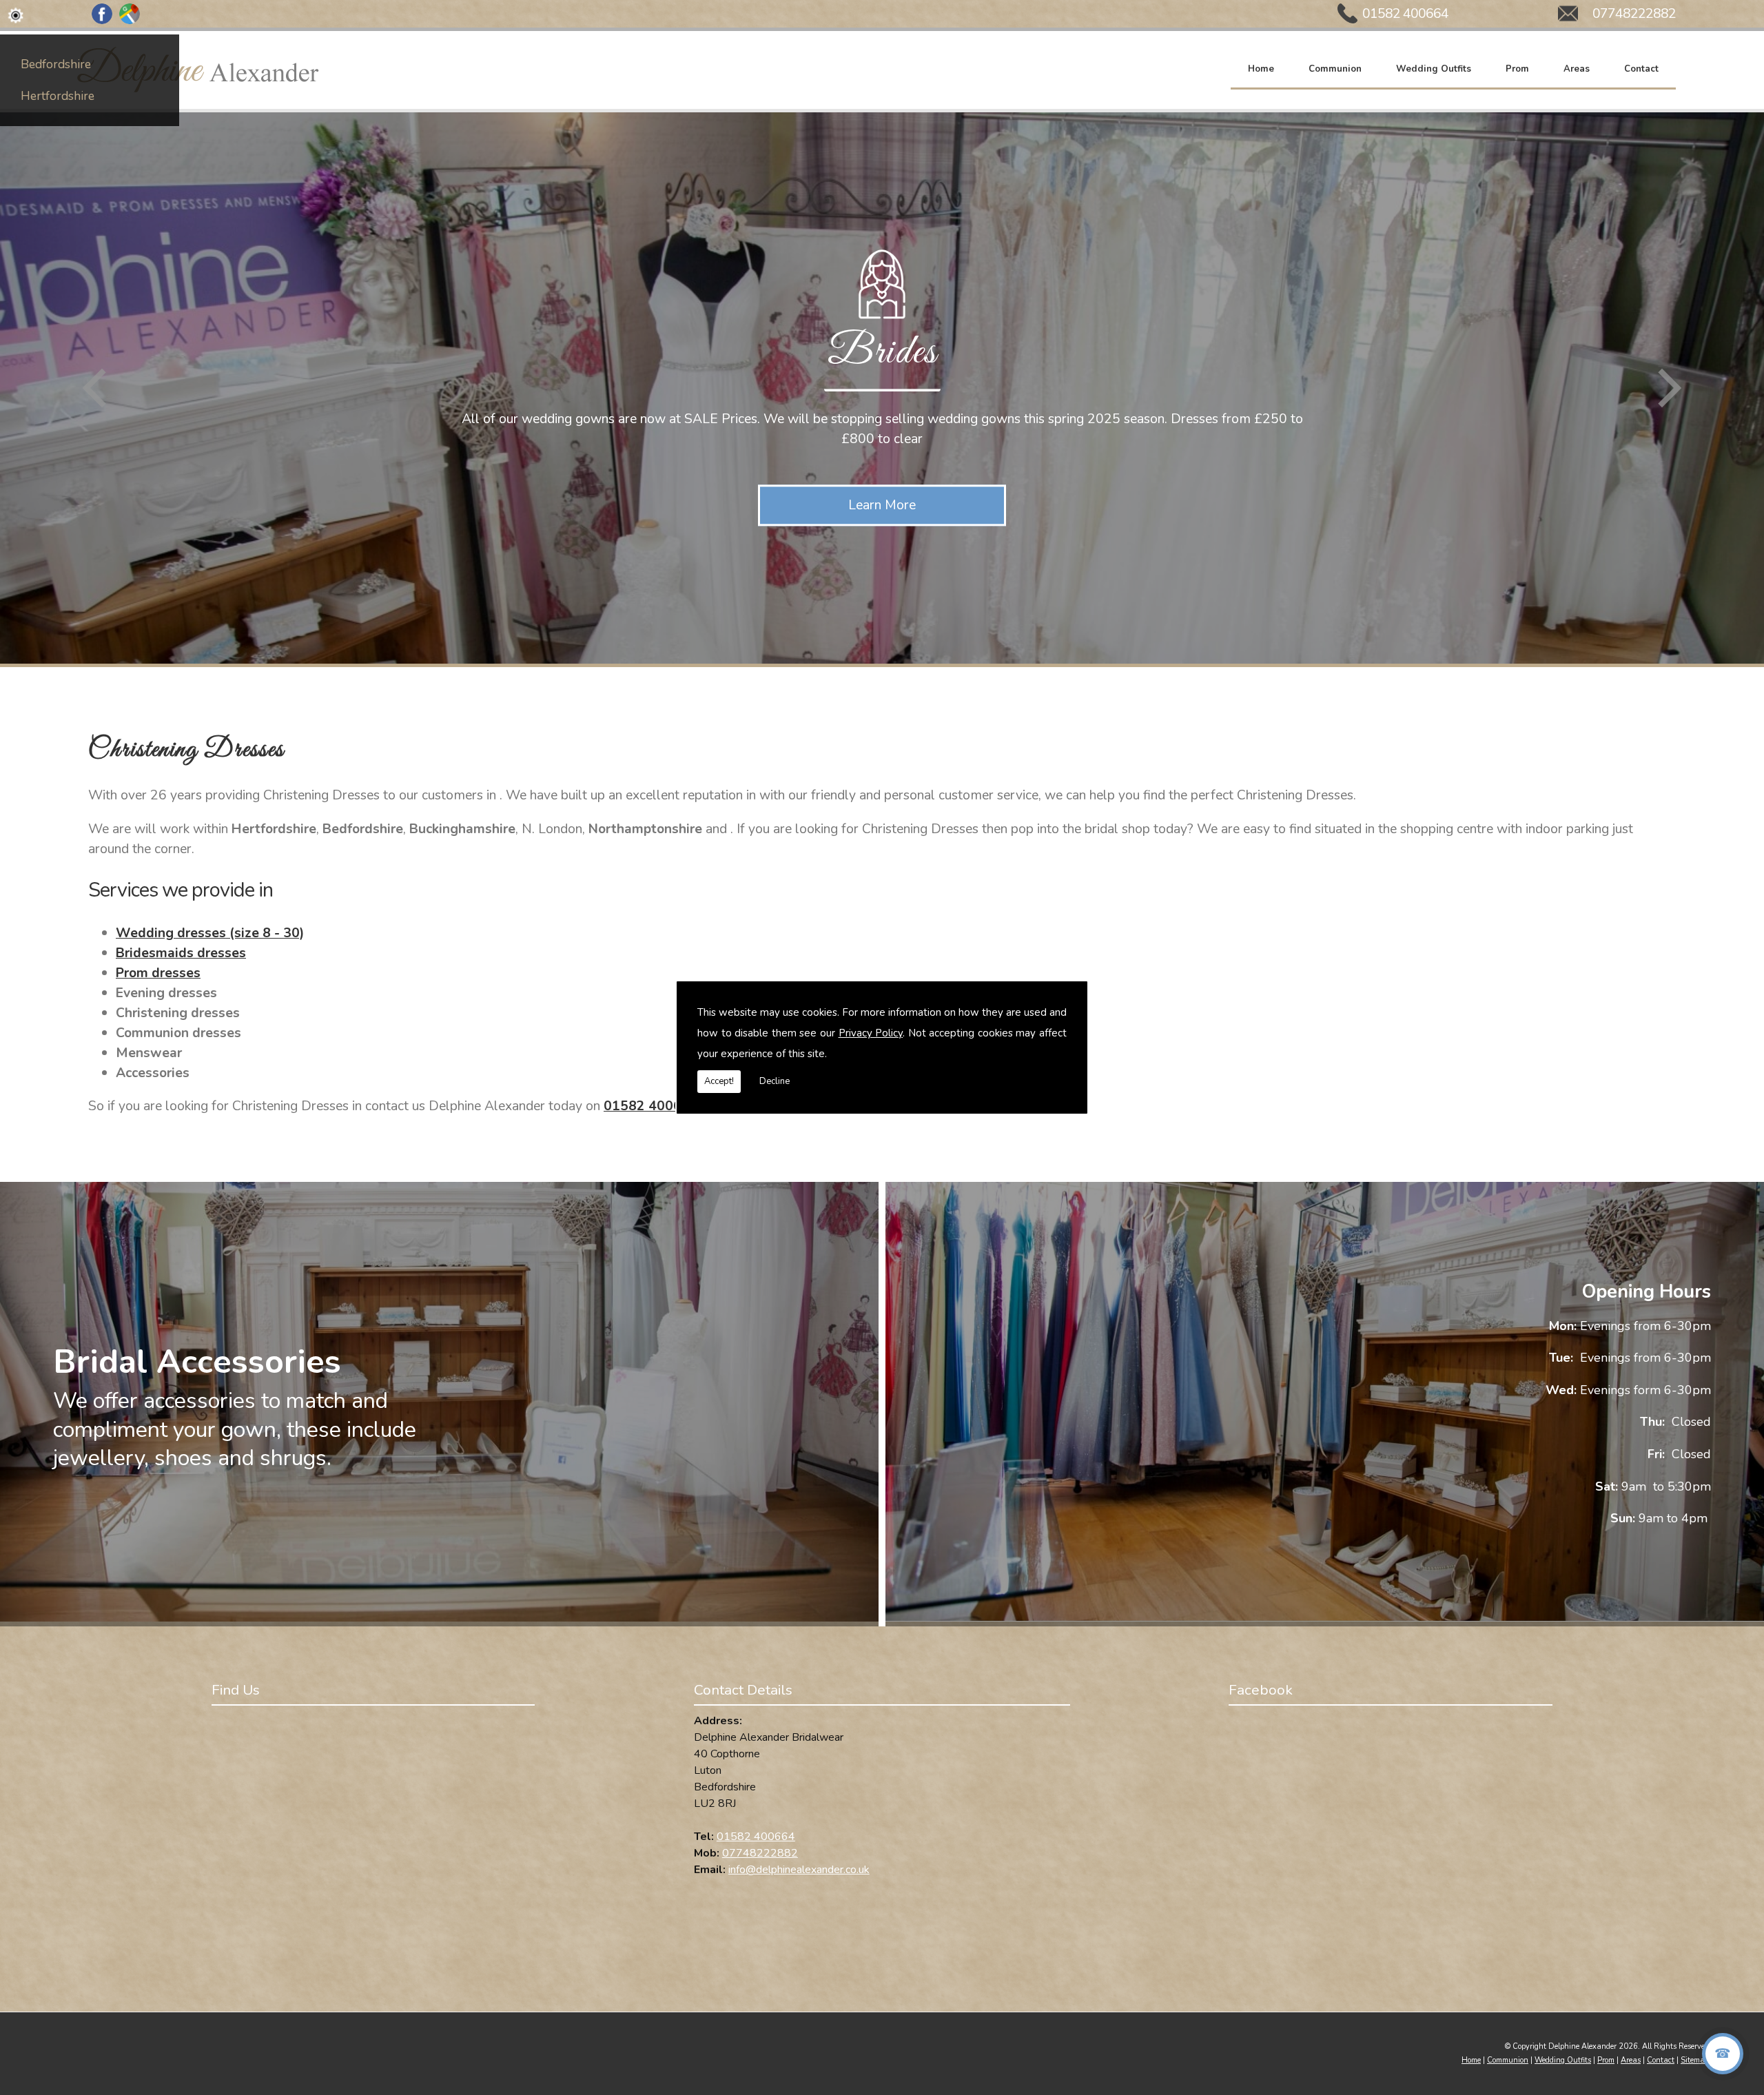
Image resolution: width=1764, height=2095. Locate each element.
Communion (1335, 68)
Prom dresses (158, 973)
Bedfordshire (56, 64)
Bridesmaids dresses (181, 953)
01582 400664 (1405, 13)
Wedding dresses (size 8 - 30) (210, 933)
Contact (1641, 68)
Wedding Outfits (1434, 68)
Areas (1577, 68)
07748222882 (1634, 13)
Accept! (719, 1081)
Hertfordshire (58, 96)
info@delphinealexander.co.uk (799, 1870)
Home (1261, 68)
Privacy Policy (871, 1033)
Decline (775, 1081)
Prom (1517, 68)
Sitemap (1695, 2060)
